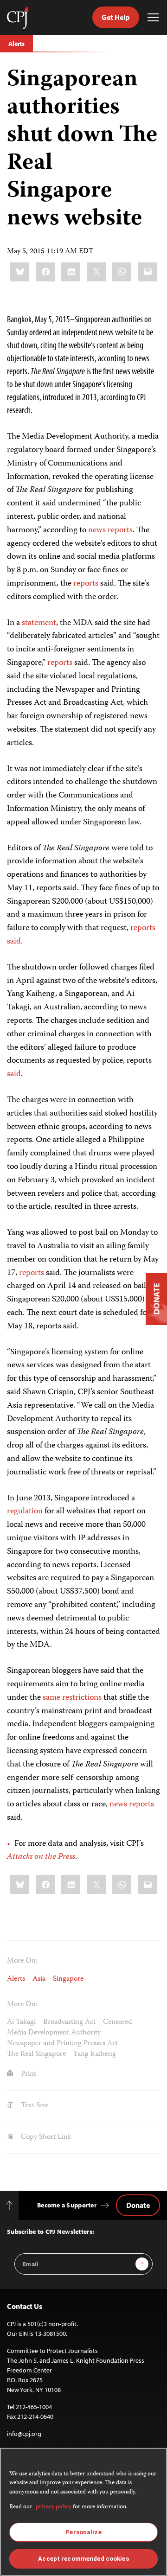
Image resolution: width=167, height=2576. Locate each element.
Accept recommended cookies (83, 2559)
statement (39, 623)
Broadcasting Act (69, 2022)
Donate (138, 2205)
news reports (110, 530)
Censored (118, 2022)
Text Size (34, 2106)
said (14, 942)
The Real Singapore (36, 2054)
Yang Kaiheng (95, 2054)
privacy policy (54, 2507)
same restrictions (72, 1698)
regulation (25, 1511)
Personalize (83, 2532)
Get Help (116, 17)
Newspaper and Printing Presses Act (62, 2044)
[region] (83, 2512)
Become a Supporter (67, 2205)
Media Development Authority (54, 2033)
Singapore (68, 1979)
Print (28, 2074)
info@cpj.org (24, 2434)
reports (86, 584)
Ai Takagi (21, 2022)
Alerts (16, 44)
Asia (39, 1979)
